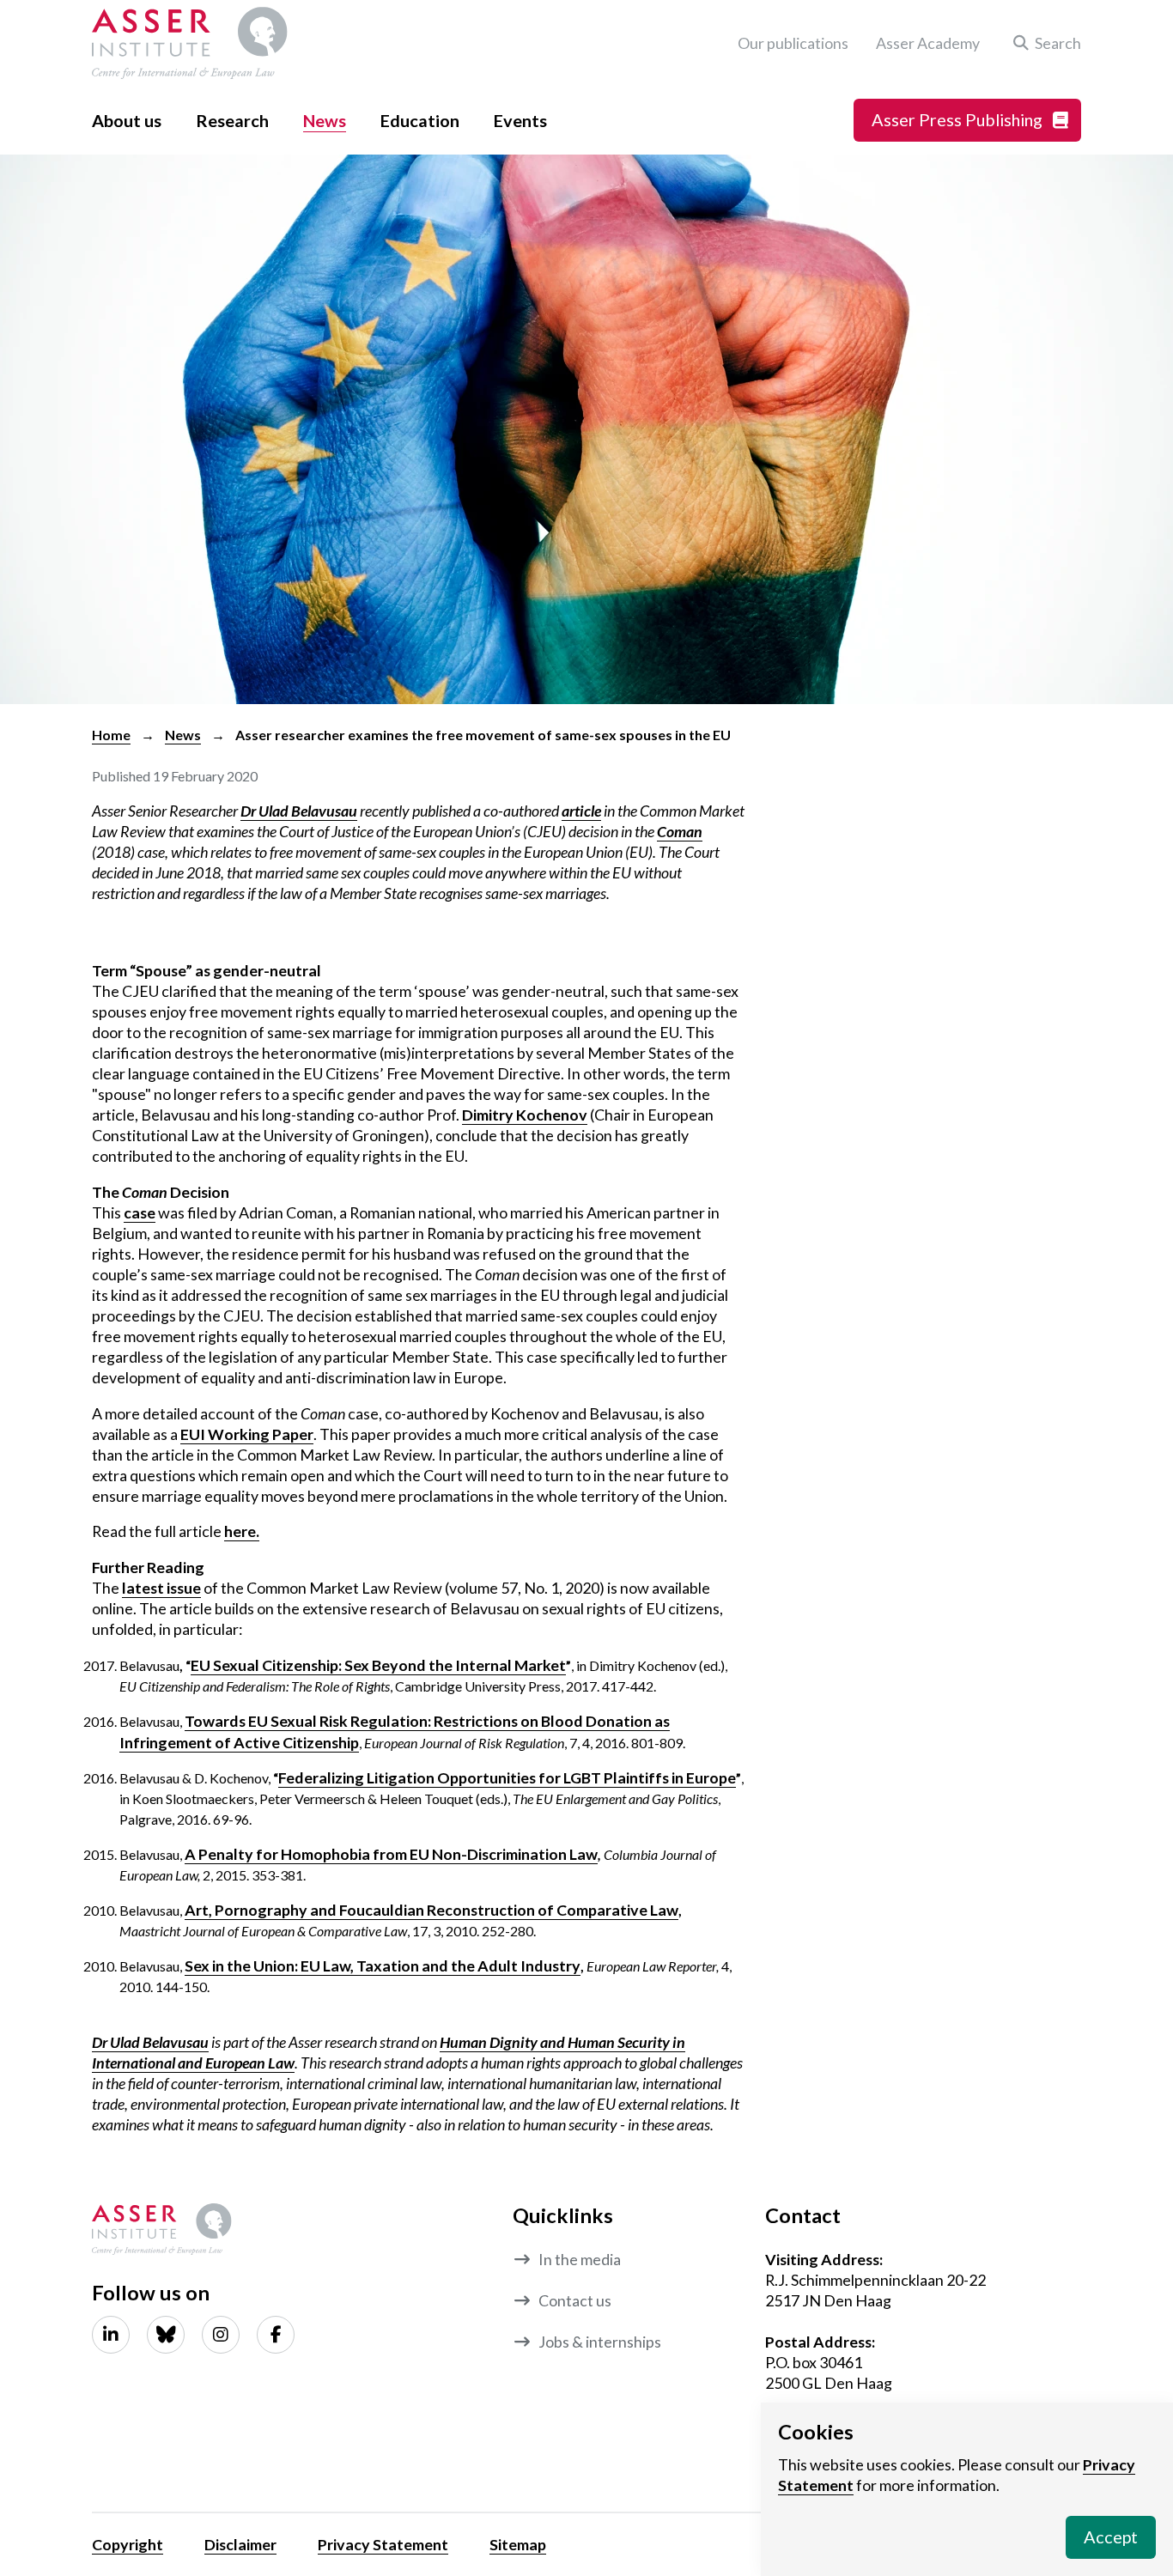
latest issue (161, 1588)
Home (111, 735)
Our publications (793, 43)
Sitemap (518, 2544)
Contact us (575, 2300)
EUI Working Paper (247, 1434)
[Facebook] (276, 2335)
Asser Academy (928, 43)
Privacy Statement (383, 2544)
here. (242, 1531)
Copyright (128, 2544)
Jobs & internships (600, 2342)
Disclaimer (240, 2544)
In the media (580, 2259)
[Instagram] (221, 2335)
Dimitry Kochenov (525, 1115)
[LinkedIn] (111, 2335)
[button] (1044, 43)
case (140, 1212)
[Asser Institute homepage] (190, 43)
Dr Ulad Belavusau (150, 2042)
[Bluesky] (166, 2335)
